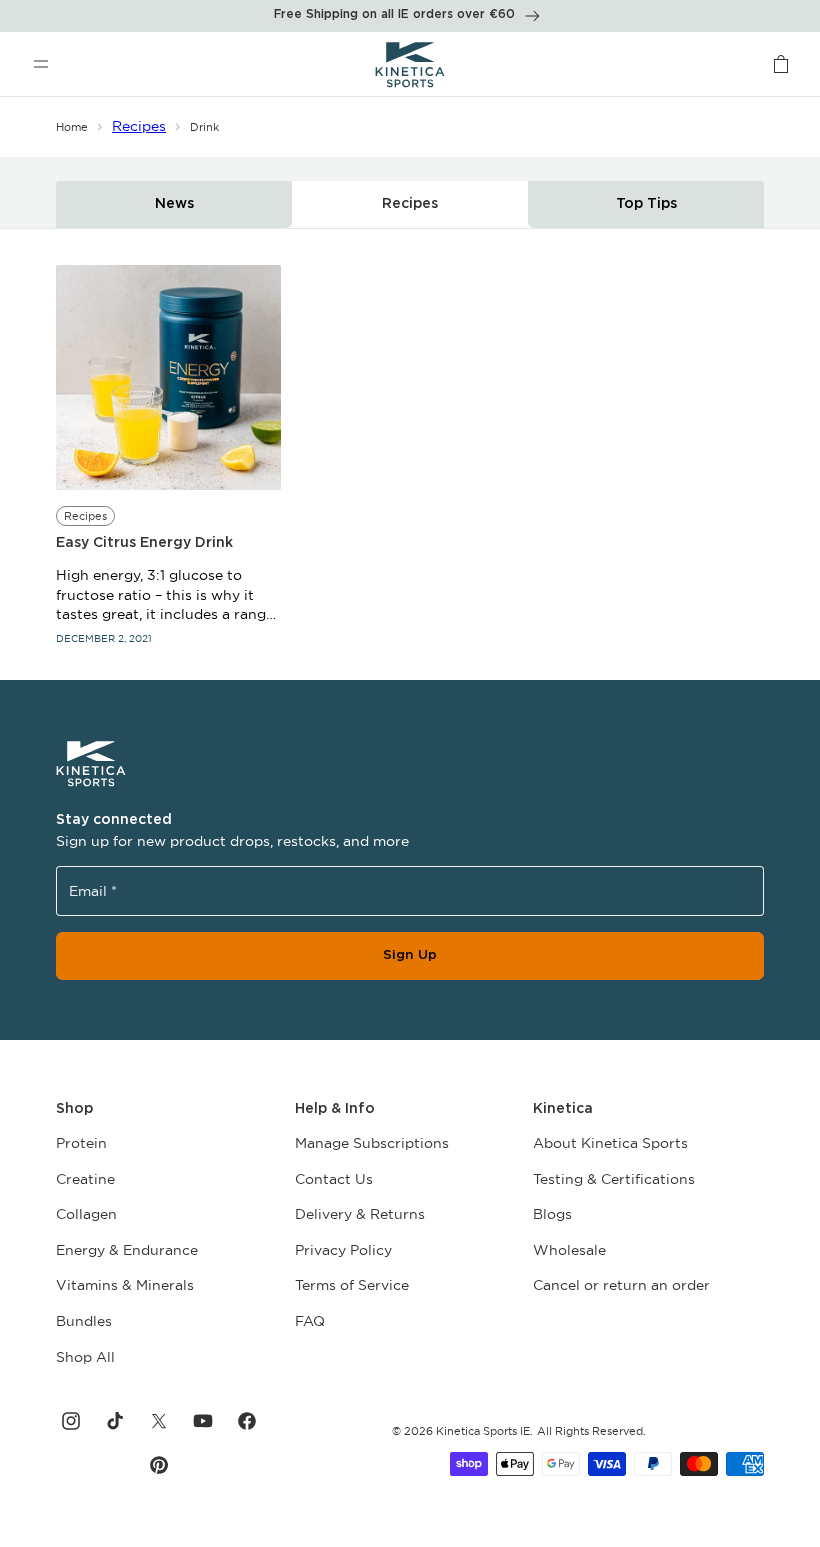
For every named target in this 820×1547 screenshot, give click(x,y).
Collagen (86, 1214)
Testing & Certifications (614, 1179)
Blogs (552, 1214)
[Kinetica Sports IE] (410, 64)
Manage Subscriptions (372, 1143)
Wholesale (569, 1250)
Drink (204, 127)
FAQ (310, 1321)
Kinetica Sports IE (483, 1431)
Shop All (85, 1357)
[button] (41, 64)
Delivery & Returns (360, 1214)
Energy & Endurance (127, 1250)
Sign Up (410, 955)
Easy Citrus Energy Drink (144, 543)
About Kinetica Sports (610, 1143)
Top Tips (646, 204)
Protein (81, 1143)
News (174, 204)
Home (72, 127)
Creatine (85, 1179)
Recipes (139, 126)
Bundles (84, 1321)
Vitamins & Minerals (125, 1285)
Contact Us (334, 1179)
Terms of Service (352, 1285)
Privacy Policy (343, 1250)
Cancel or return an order (621, 1285)
